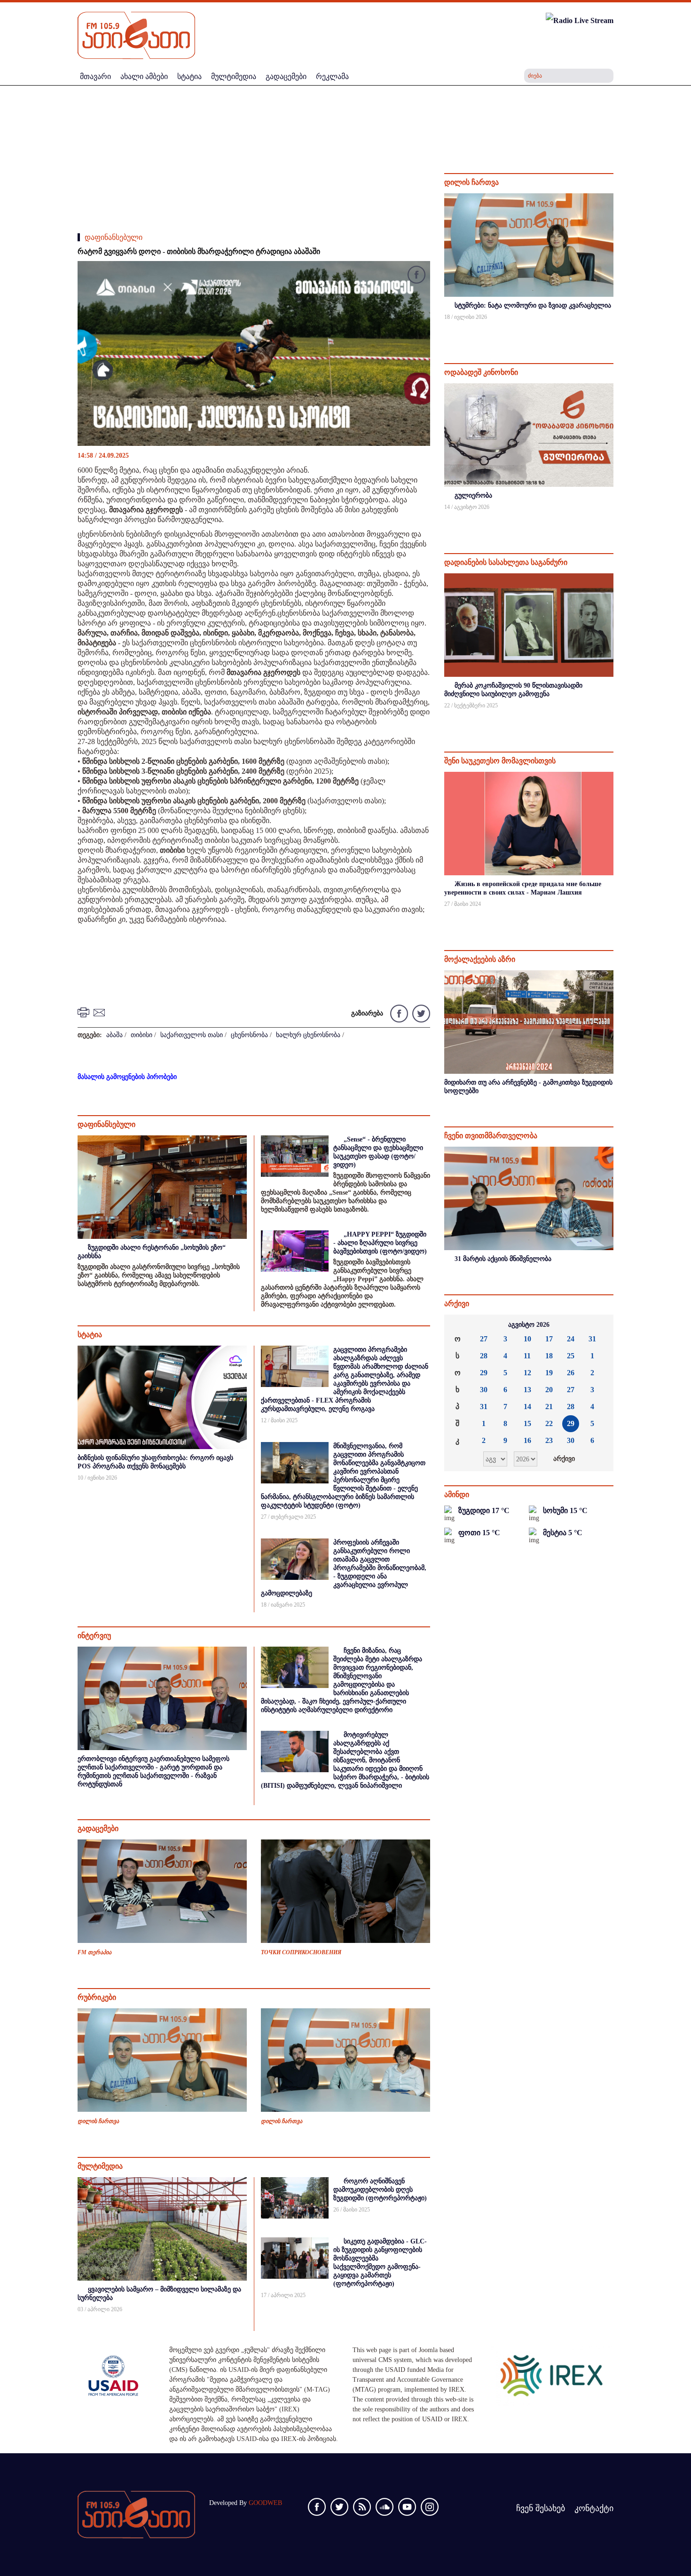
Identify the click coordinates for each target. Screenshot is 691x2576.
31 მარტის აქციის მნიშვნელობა (503, 1259)
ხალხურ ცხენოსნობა (308, 1035)
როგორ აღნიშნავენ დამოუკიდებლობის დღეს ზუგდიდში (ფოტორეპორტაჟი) (380, 2190)
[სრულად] (612, 329)
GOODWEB (265, 2503)
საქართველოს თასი (192, 1035)
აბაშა (114, 1035)
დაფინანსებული (114, 237)
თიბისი (141, 1035)
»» (599, 1325)
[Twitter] (420, 1013)
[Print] (85, 1012)
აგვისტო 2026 (529, 1325)
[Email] (101, 1012)
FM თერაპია (94, 1952)
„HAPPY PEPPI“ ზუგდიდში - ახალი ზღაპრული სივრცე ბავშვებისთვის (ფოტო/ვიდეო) (380, 1243)
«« (459, 1325)
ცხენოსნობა (249, 1035)
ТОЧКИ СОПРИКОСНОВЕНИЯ (301, 1952)
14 (527, 1407)
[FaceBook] (416, 276)
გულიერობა (473, 495)
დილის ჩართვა (98, 2121)
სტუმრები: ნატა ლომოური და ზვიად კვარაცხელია (533, 305)
